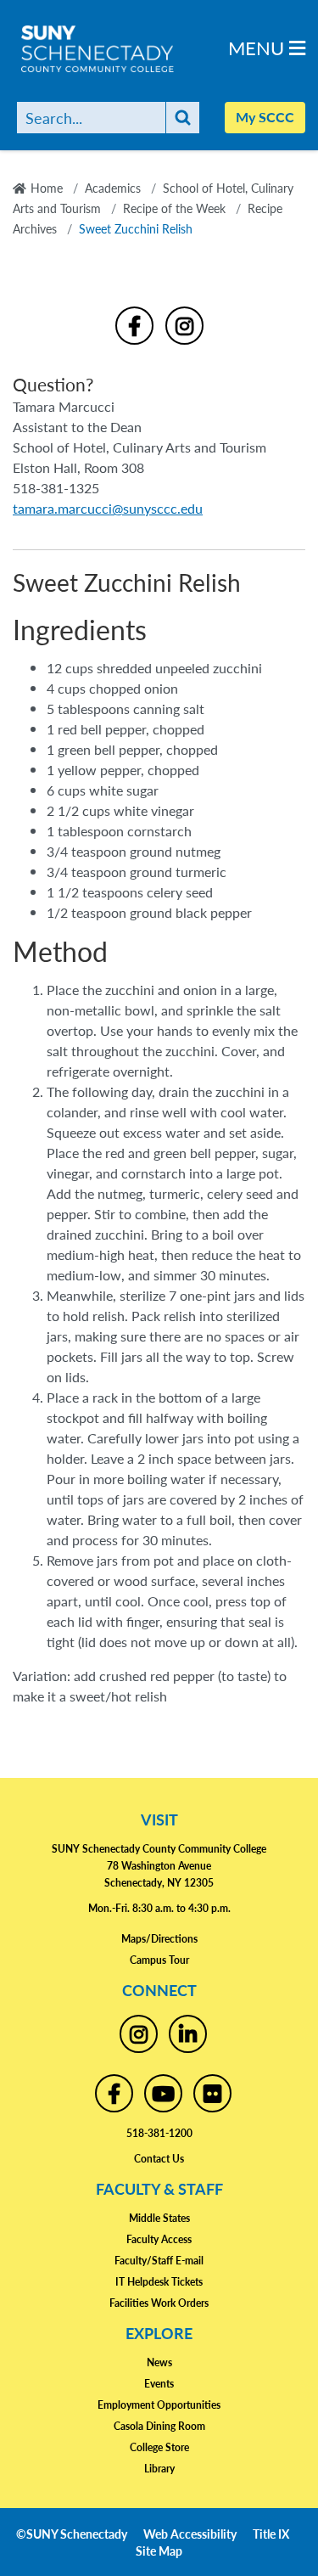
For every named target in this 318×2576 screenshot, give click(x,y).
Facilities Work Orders (159, 2303)
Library (159, 2469)
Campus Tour (159, 1960)
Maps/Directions (159, 1939)
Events (159, 2384)
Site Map (159, 2551)
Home (47, 188)
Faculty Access (159, 2239)
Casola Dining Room (159, 2426)
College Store (159, 2447)
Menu (259, 48)
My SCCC (265, 117)
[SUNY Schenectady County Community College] (127, 49)
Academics (113, 188)
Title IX (271, 2534)
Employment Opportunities (159, 2405)
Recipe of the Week (174, 208)
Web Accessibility (190, 2534)
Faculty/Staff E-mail (159, 2261)
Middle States (159, 2218)
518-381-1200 (159, 2133)
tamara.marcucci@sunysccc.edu (108, 508)
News (159, 2362)
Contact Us (159, 2159)
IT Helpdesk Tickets (159, 2282)
